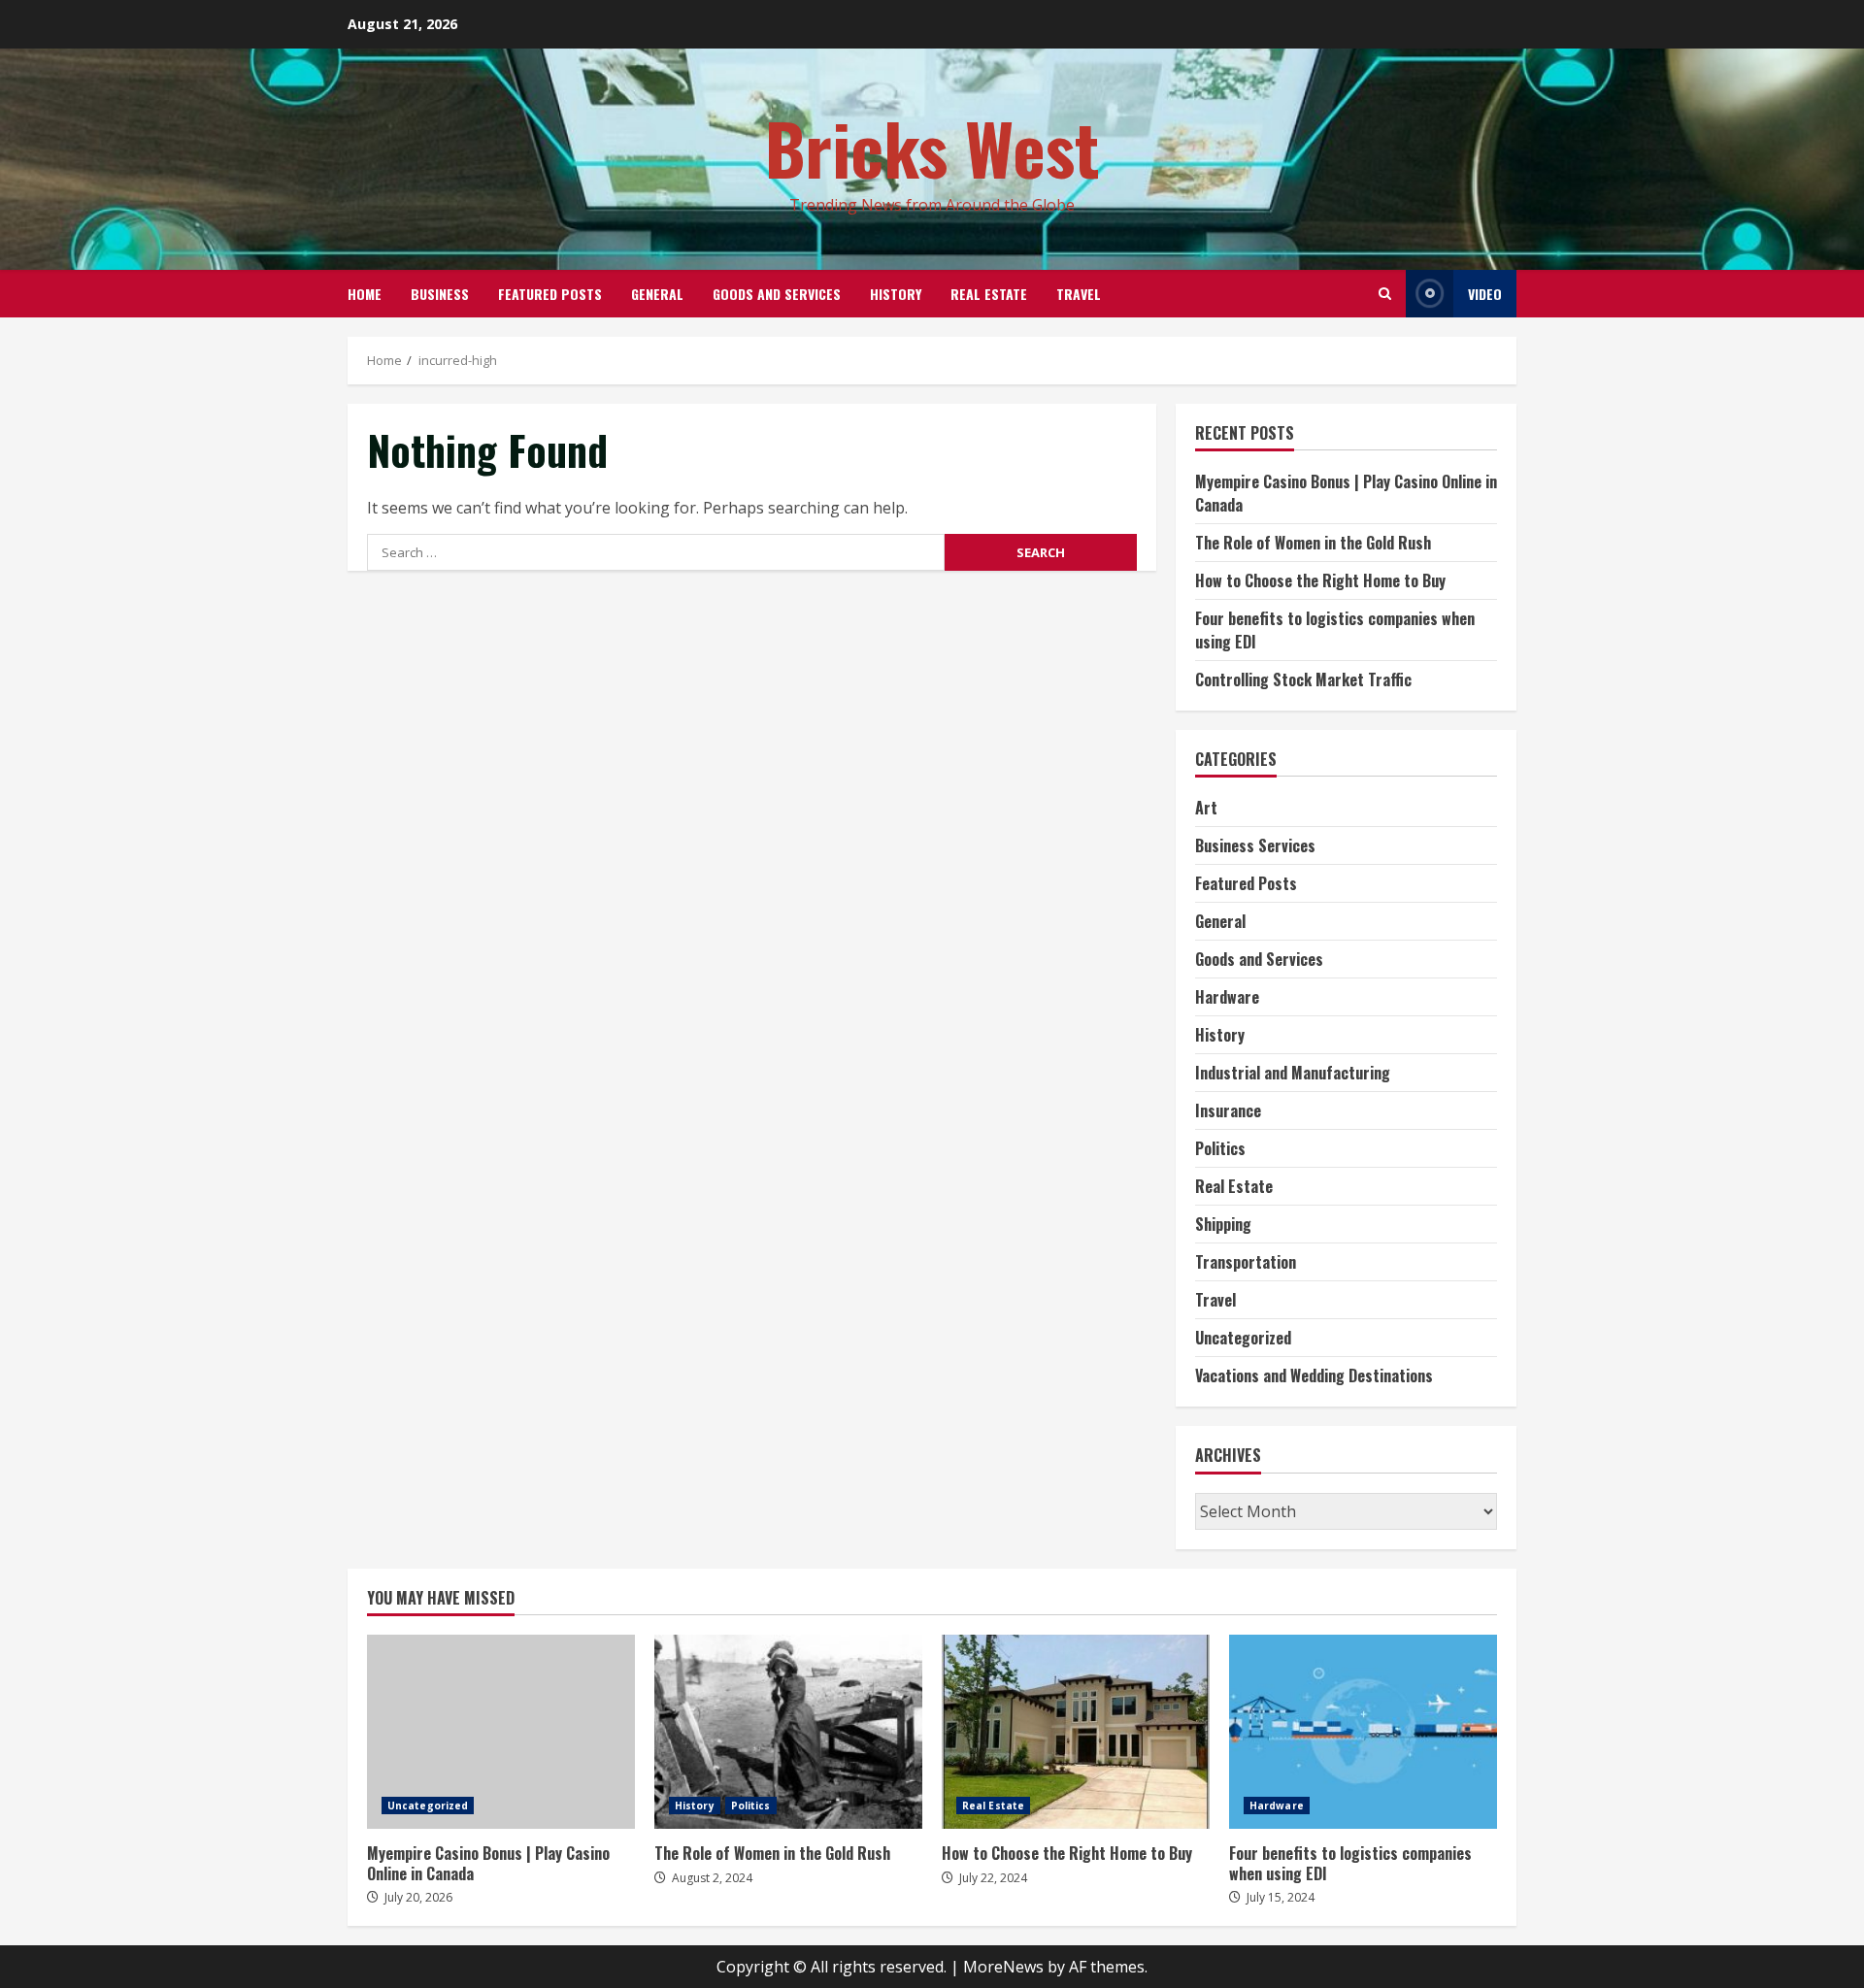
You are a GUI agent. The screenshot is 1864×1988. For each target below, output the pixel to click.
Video (1485, 294)
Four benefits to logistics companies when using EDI (1363, 1732)
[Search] (1385, 294)
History (896, 294)
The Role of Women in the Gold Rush (1313, 543)
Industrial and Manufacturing (1293, 1073)
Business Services (1255, 845)
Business (440, 294)
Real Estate (989, 294)
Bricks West (932, 147)
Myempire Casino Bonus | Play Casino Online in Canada (501, 1732)
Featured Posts (550, 294)
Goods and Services (777, 294)
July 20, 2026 (418, 1897)
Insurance (1228, 1110)
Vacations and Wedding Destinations (1314, 1375)
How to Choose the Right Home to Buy (1320, 580)
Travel (1079, 294)
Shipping (1223, 1224)
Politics (1220, 1148)
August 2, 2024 (712, 1878)
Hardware (1227, 997)
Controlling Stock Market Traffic (1303, 679)
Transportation (1246, 1262)
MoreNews (1003, 1967)
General (657, 294)
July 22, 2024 (993, 1878)
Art (1206, 808)
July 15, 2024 (1281, 1897)
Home (365, 294)
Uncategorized (1243, 1338)
